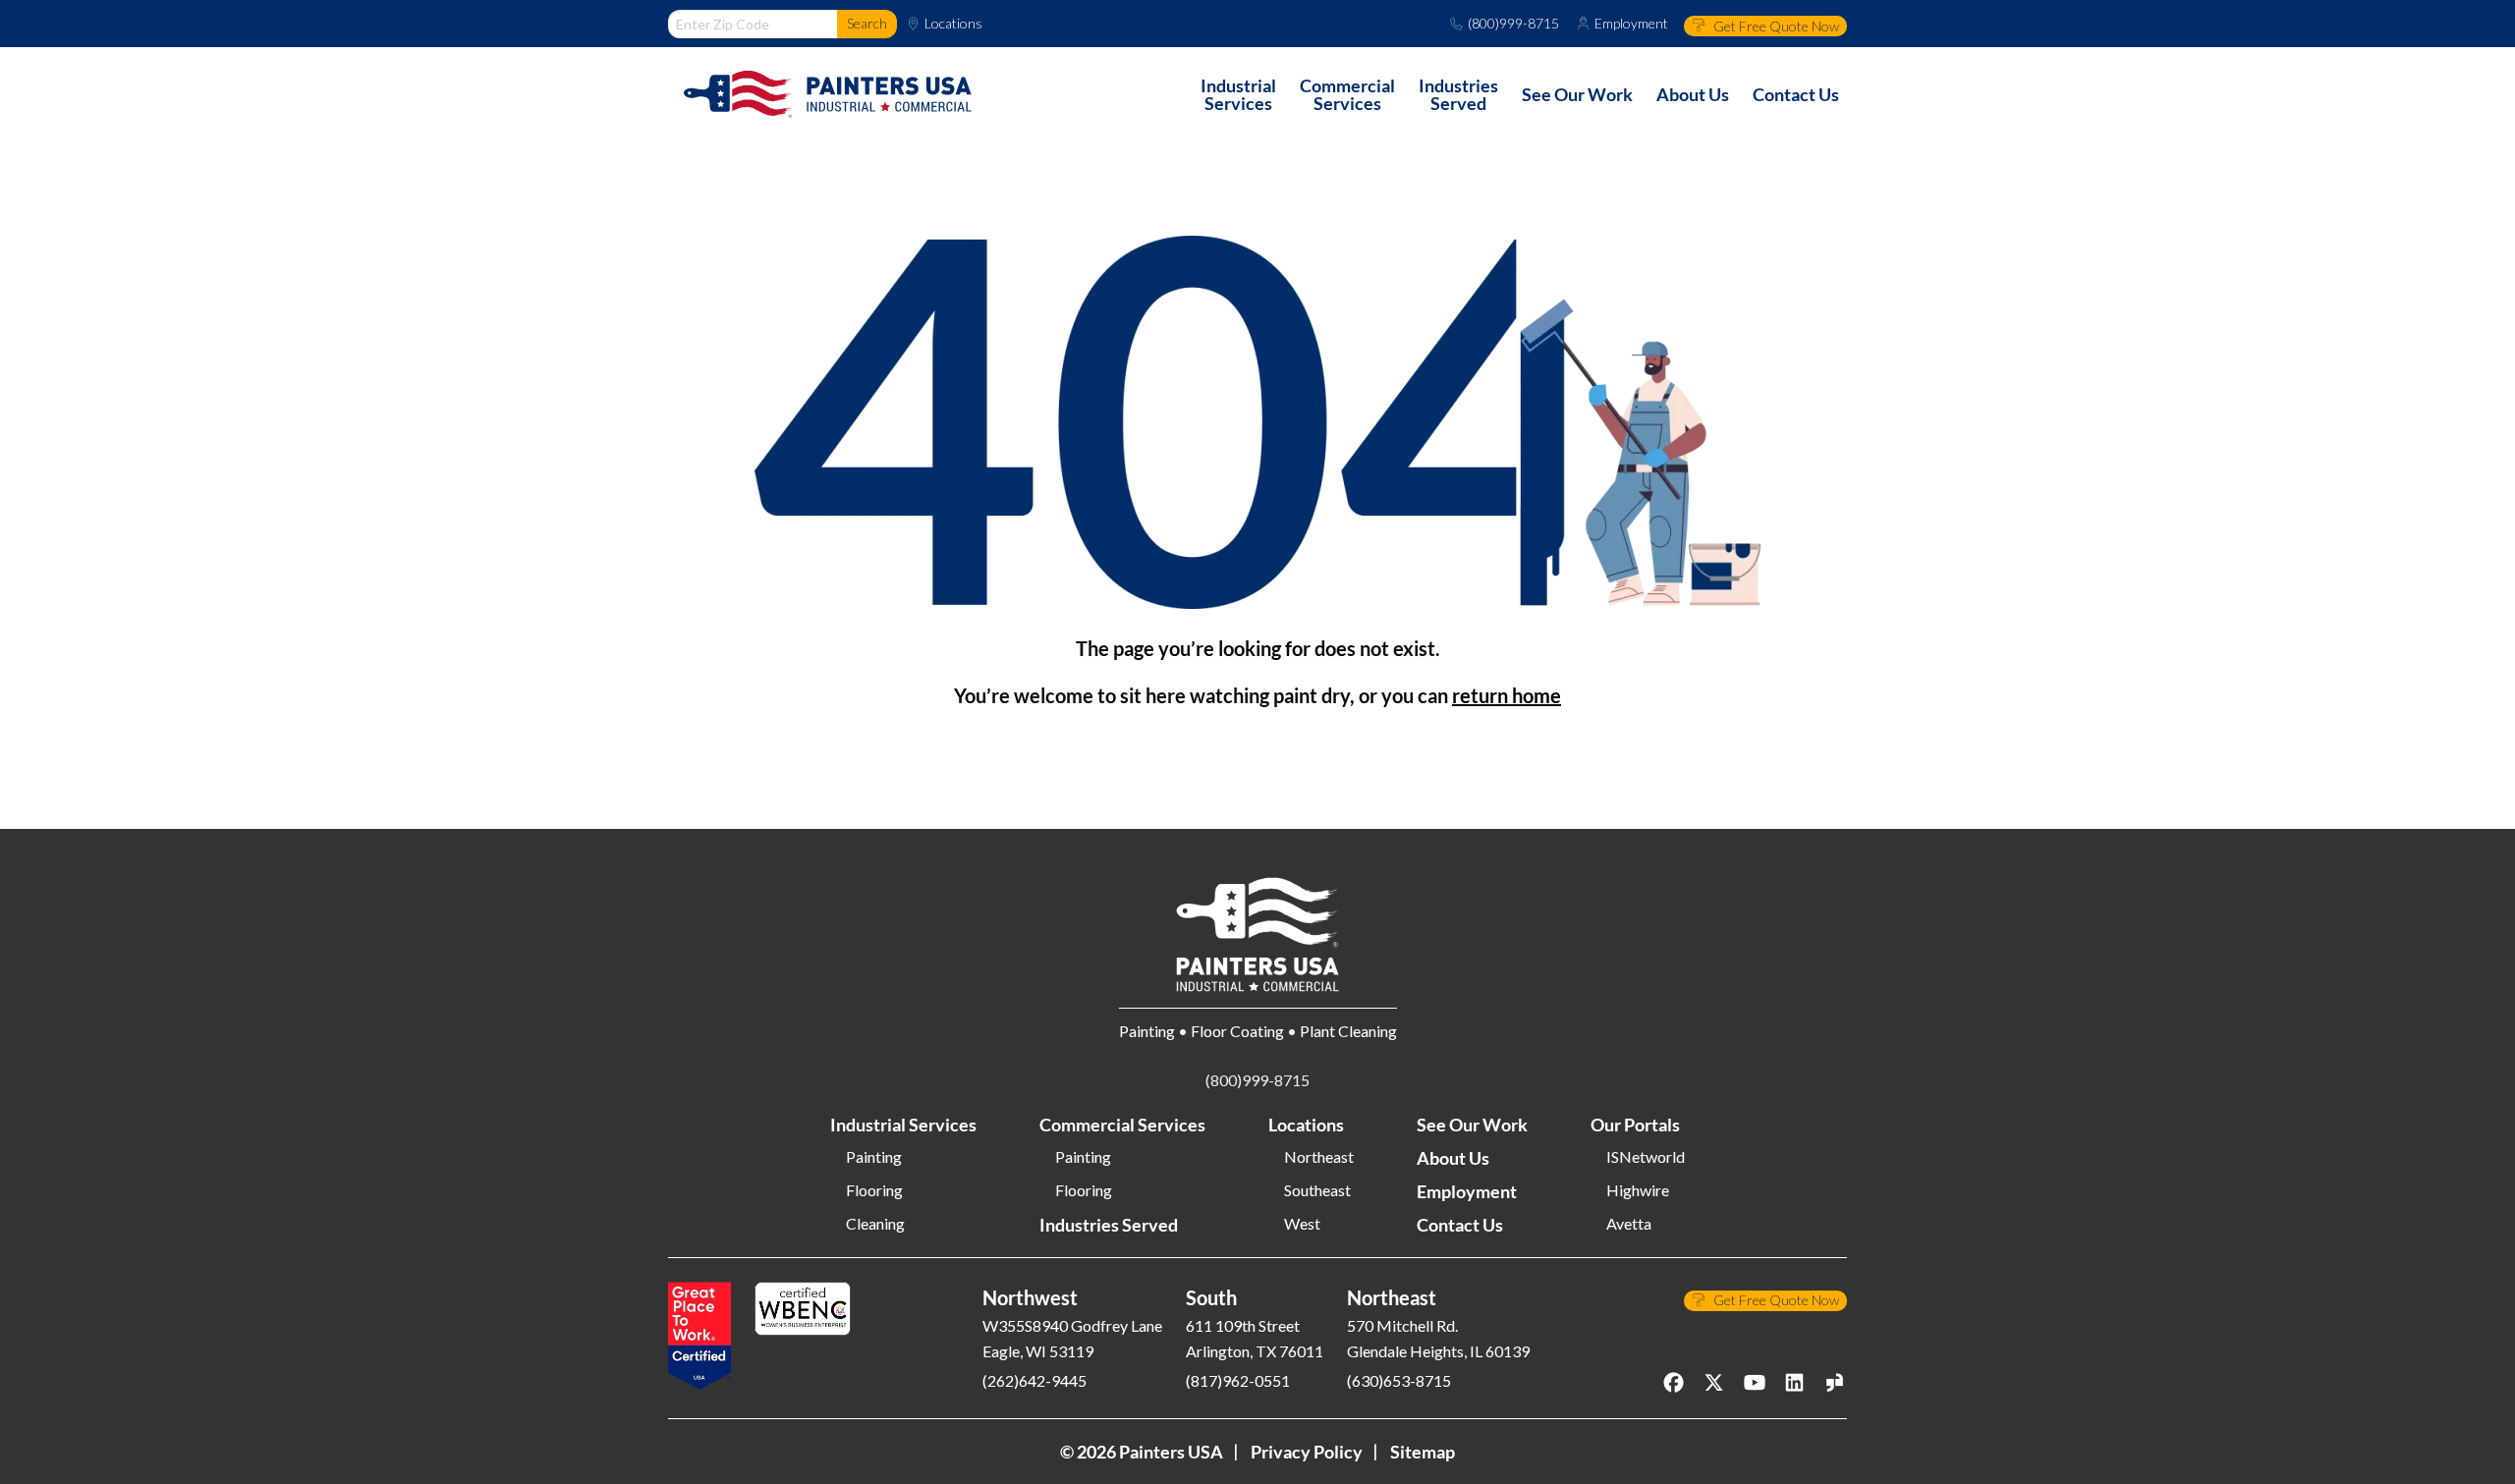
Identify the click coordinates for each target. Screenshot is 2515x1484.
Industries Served (1109, 1225)
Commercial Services (1122, 1125)
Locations (953, 24)
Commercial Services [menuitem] (1347, 94)
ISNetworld (1646, 1157)
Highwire (1638, 1190)
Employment (1631, 24)
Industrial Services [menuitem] (1238, 94)
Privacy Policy (1307, 1452)
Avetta (1629, 1224)
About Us (1453, 1158)
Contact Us (1460, 1225)
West (1302, 1224)
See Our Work (1472, 1125)
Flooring (874, 1190)
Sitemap (1423, 1452)
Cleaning (875, 1224)
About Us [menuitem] (1693, 94)
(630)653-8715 (1399, 1380)
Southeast (1317, 1190)
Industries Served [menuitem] (1458, 94)
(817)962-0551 (1238, 1380)
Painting (874, 1157)
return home (1507, 695)
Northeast (1319, 1157)
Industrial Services (903, 1125)
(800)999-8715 (1513, 24)
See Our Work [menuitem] (1577, 94)
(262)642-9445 (1034, 1380)
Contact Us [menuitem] (1796, 94)
